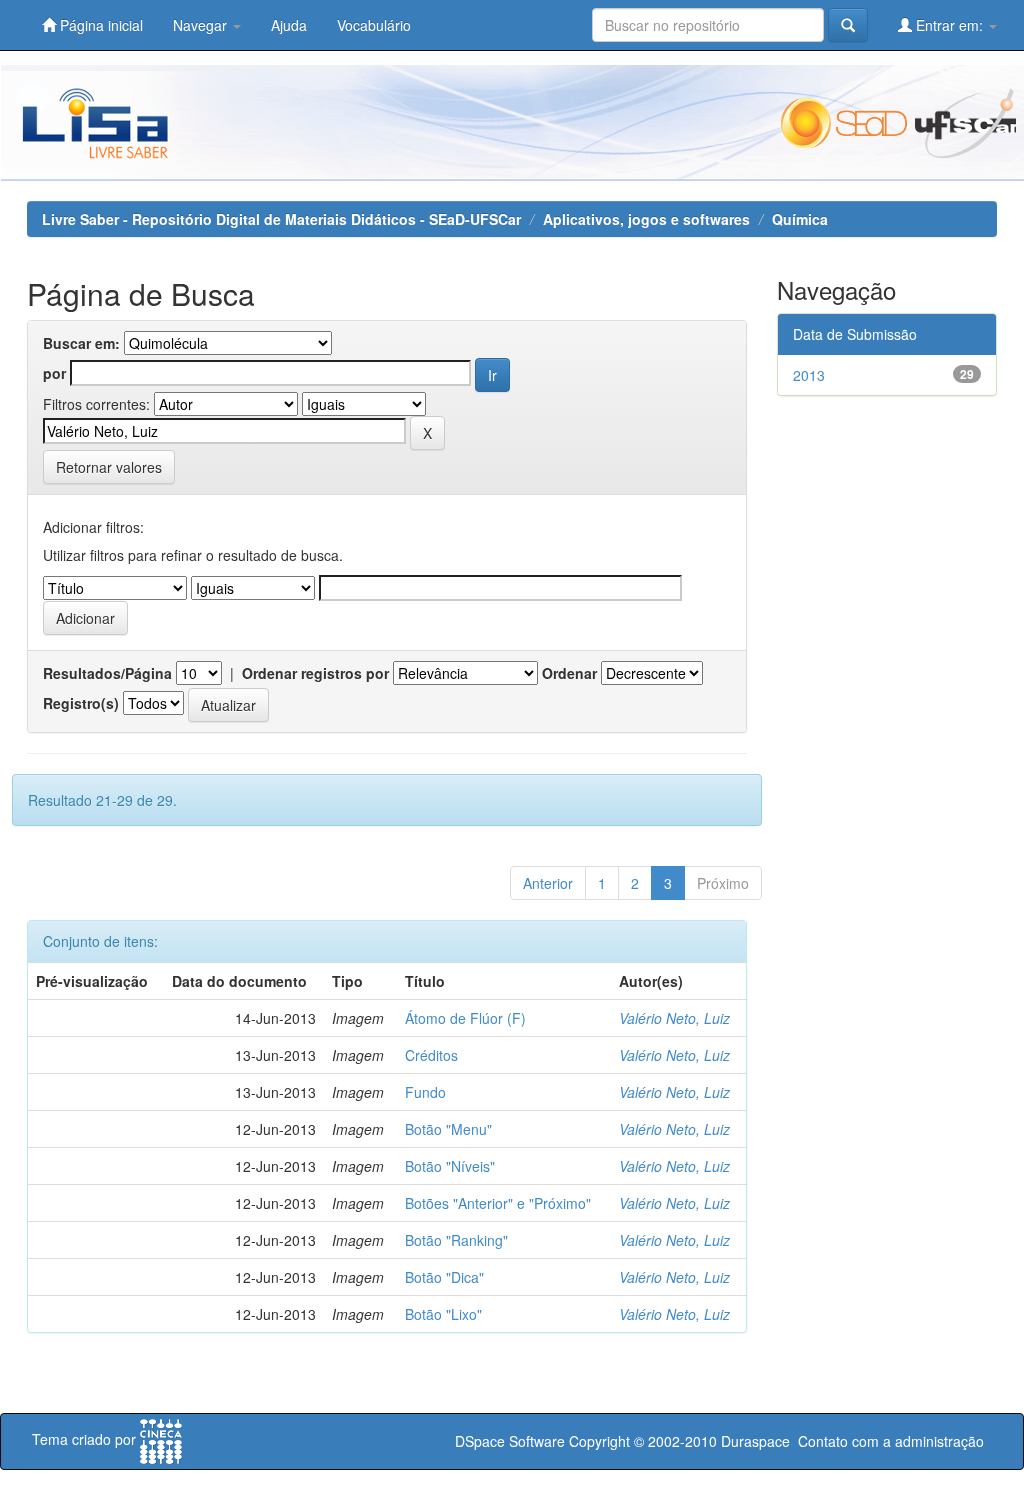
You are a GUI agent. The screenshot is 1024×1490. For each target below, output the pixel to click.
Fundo (425, 1092)
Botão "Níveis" (450, 1166)
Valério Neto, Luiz (674, 1018)
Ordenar (569, 673)
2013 (809, 375)
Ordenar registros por (315, 673)
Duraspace (755, 1441)
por (54, 373)
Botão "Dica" (444, 1277)
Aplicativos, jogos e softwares (646, 219)
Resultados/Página (107, 673)
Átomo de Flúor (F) (465, 1018)
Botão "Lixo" (443, 1314)
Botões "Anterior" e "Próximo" (498, 1203)
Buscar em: (81, 343)
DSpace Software (510, 1441)
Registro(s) (81, 703)
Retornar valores (109, 467)
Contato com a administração (891, 1441)
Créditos (431, 1055)
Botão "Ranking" (456, 1240)
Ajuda (289, 25)
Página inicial (99, 25)
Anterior (548, 883)
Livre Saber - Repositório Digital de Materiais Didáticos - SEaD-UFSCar (281, 219)
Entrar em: (949, 25)
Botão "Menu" (448, 1129)
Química (800, 219)
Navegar (202, 25)
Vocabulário (374, 25)
